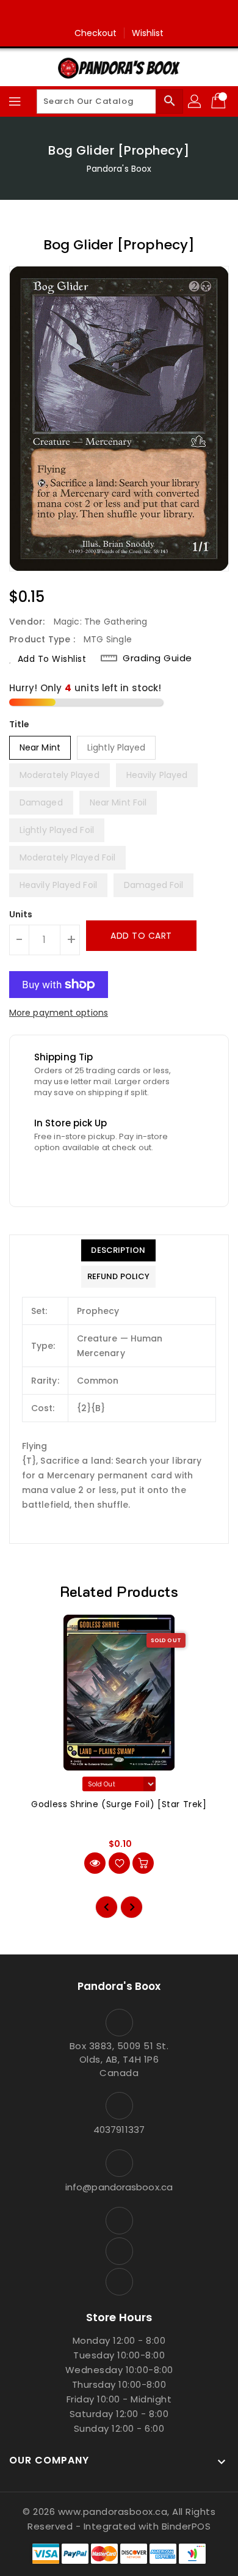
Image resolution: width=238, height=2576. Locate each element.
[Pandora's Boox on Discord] (142, 14)
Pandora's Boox (119, 169)
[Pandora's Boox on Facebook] (96, 14)
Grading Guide (157, 658)
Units (21, 914)
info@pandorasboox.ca (119, 2187)
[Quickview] (95, 1863)
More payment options (59, 1013)
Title (20, 724)
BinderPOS (186, 2526)
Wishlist (148, 33)
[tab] (118, 1250)
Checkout (96, 33)
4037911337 (119, 2130)
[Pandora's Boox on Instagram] (119, 14)
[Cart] (220, 101)
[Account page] (195, 101)
